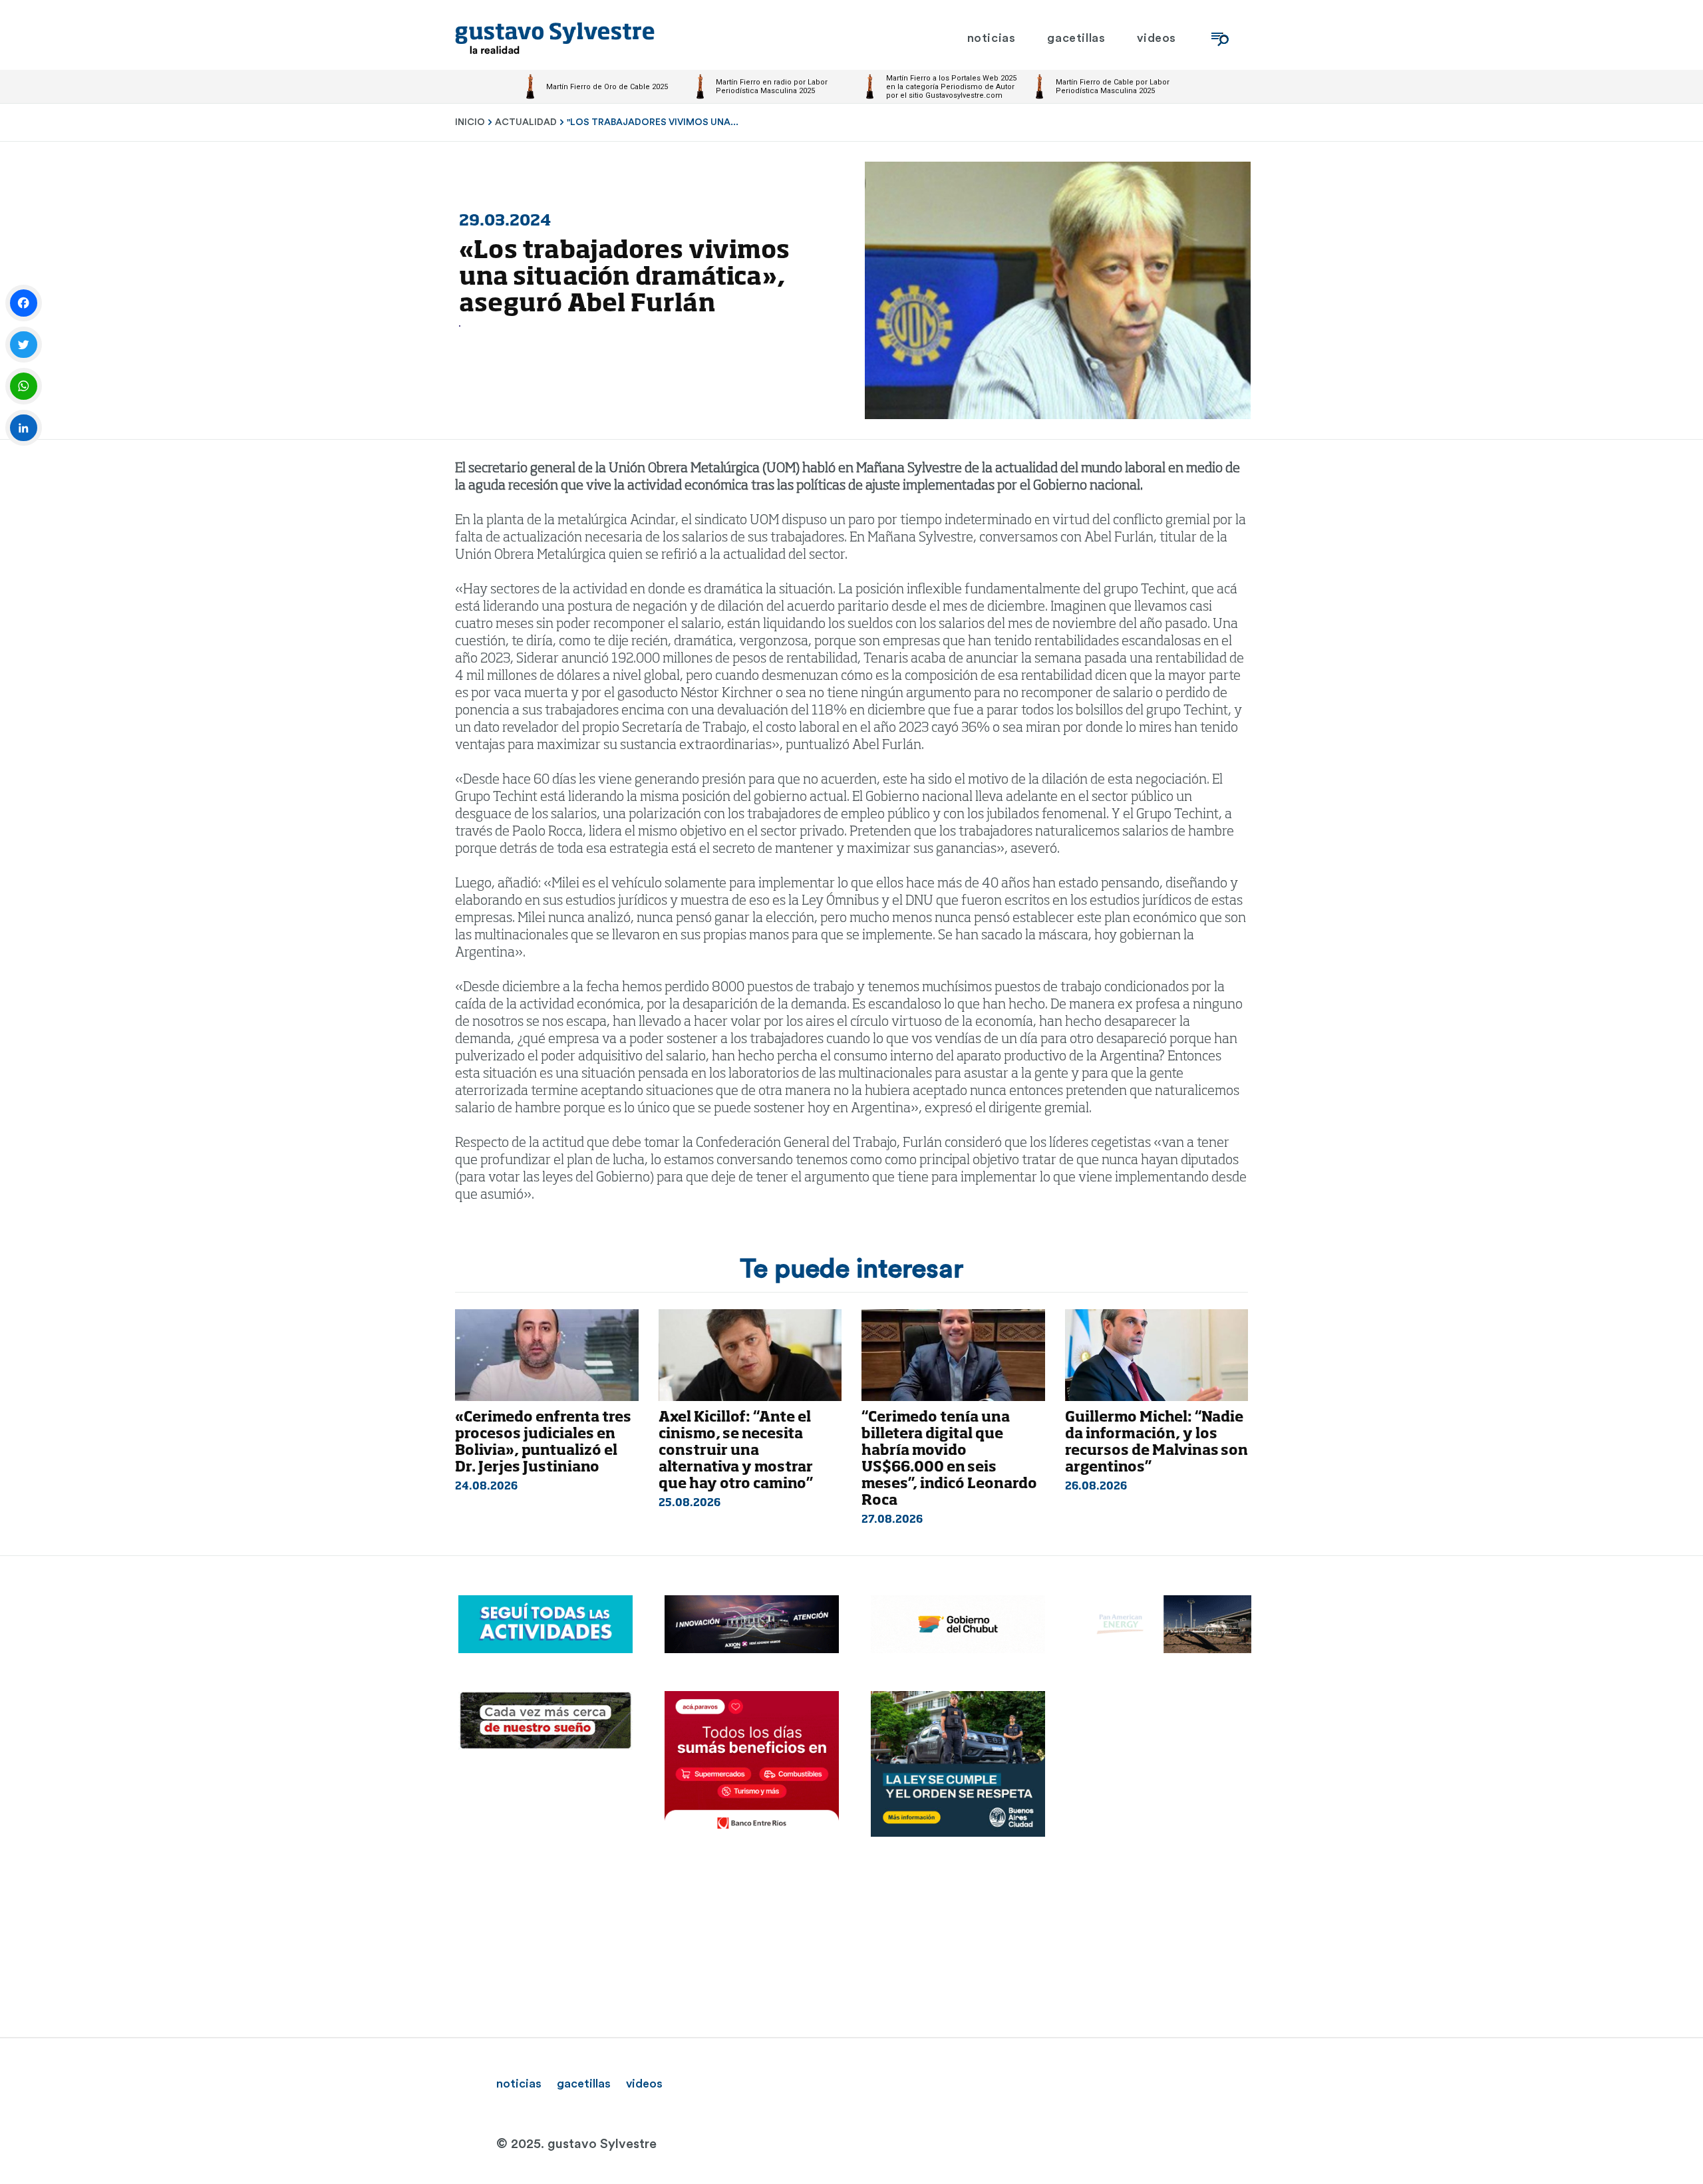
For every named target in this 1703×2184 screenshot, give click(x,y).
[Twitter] (24, 345)
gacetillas (584, 2084)
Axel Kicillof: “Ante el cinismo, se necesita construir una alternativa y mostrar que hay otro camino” (736, 1451)
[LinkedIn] (24, 428)
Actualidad (526, 122)
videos (644, 2084)
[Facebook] (24, 303)
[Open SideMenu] (1220, 38)
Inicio (470, 122)
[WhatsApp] (24, 386)
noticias (519, 2084)
